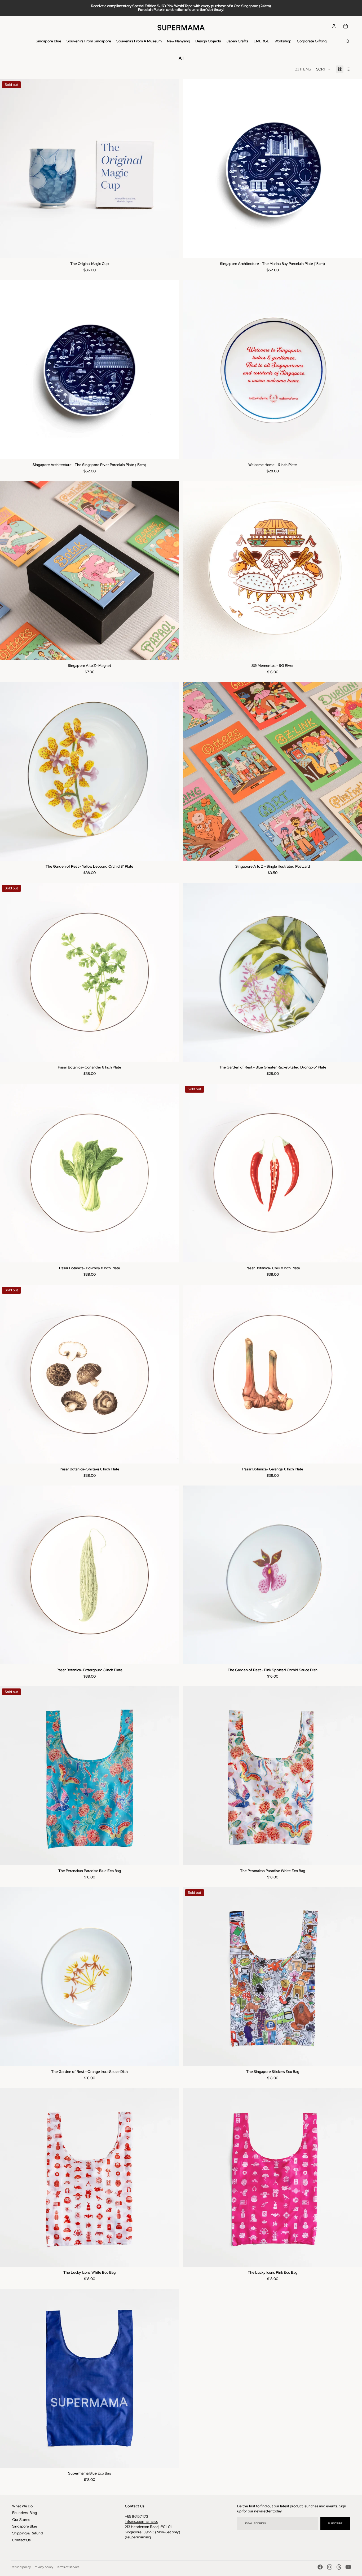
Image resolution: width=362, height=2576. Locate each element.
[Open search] (348, 41)
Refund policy (21, 2567)
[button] (323, 69)
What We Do (22, 2506)
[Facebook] (320, 2567)
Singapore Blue (25, 2526)
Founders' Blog (25, 2513)
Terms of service (68, 2567)
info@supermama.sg (142, 2521)
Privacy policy (43, 2567)
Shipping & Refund (27, 2533)
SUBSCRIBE (335, 2523)
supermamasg (139, 2537)
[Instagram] (330, 2567)
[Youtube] (348, 2567)
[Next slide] (171, 169)
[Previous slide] (8, 169)
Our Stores (21, 2520)
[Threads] (339, 2567)
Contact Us (21, 2540)
